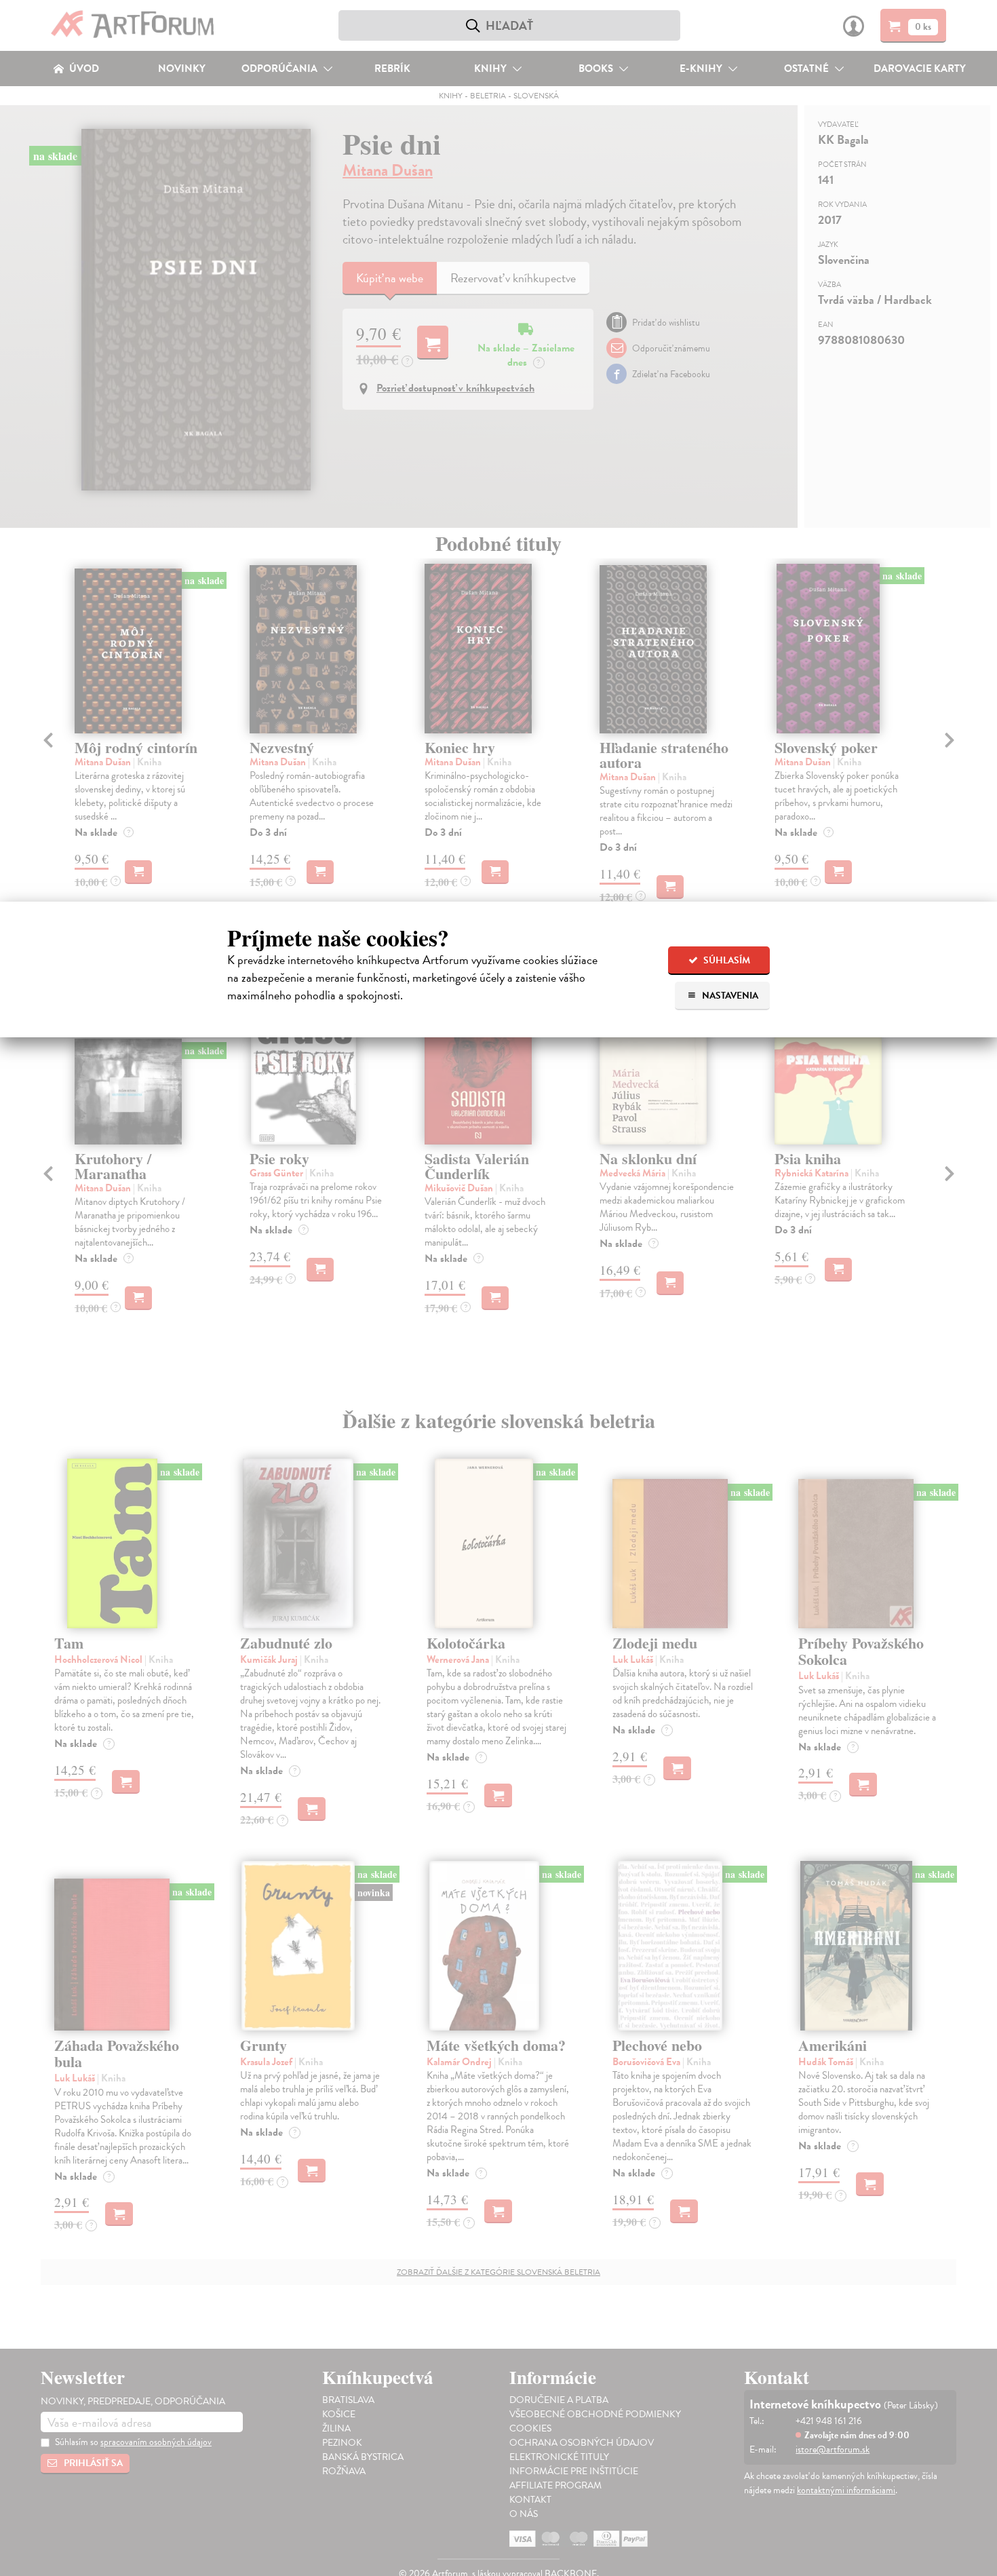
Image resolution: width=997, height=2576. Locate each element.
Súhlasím (726, 960)
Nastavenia (729, 996)
